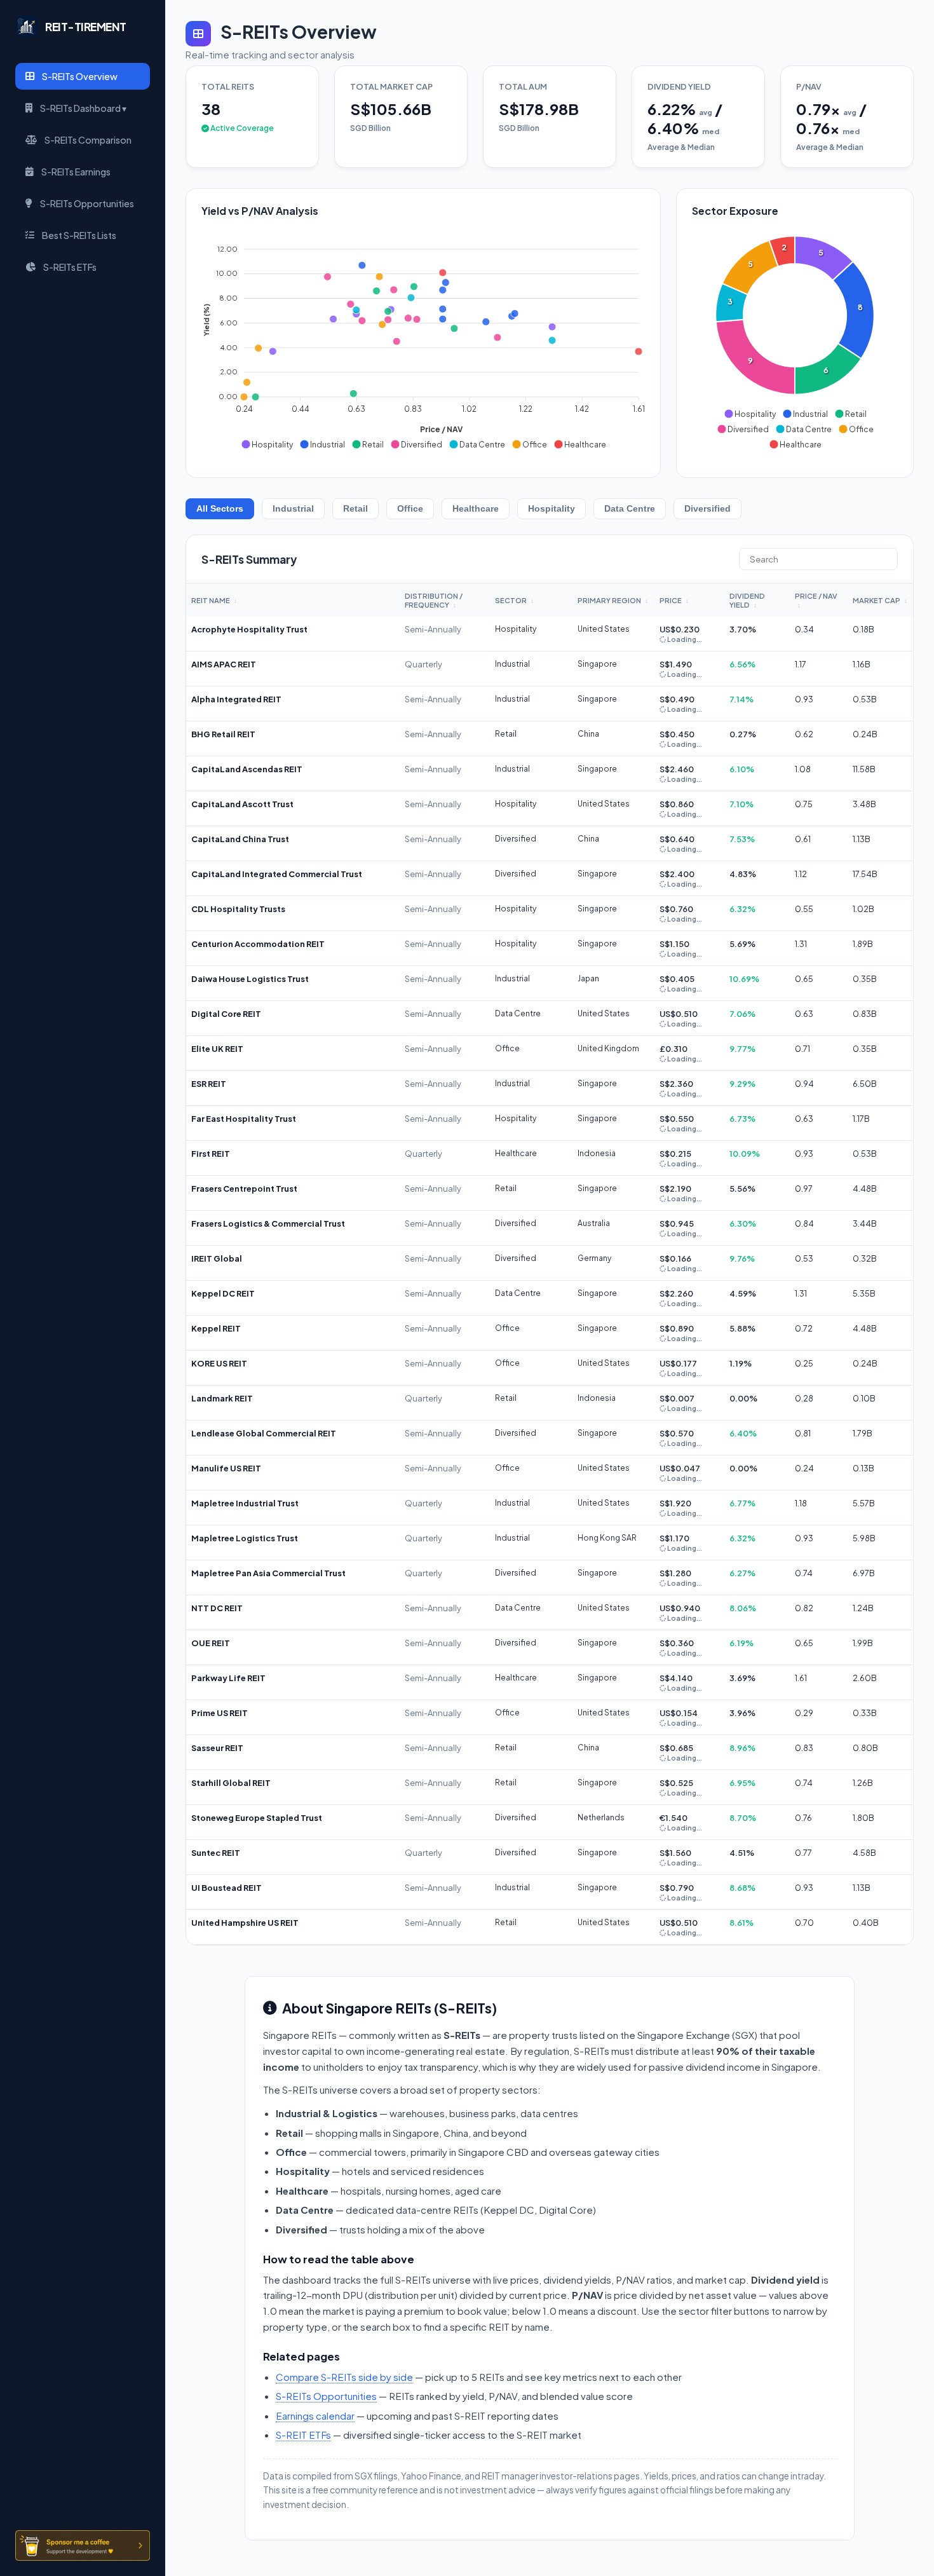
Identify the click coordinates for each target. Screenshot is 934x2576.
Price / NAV (816, 600)
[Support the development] (83, 2545)
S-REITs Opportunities (326, 2396)
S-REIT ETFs (303, 2435)
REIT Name (214, 600)
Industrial (293, 509)
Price (674, 600)
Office (410, 509)
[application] (423, 341)
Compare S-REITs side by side (344, 2377)
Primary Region (613, 600)
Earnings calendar (315, 2416)
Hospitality (552, 509)
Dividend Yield (747, 600)
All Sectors (220, 509)
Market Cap (880, 600)
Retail (355, 509)
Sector (514, 600)
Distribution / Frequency (434, 600)
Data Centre (630, 509)
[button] (267, 444)
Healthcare (476, 509)
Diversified (707, 509)
